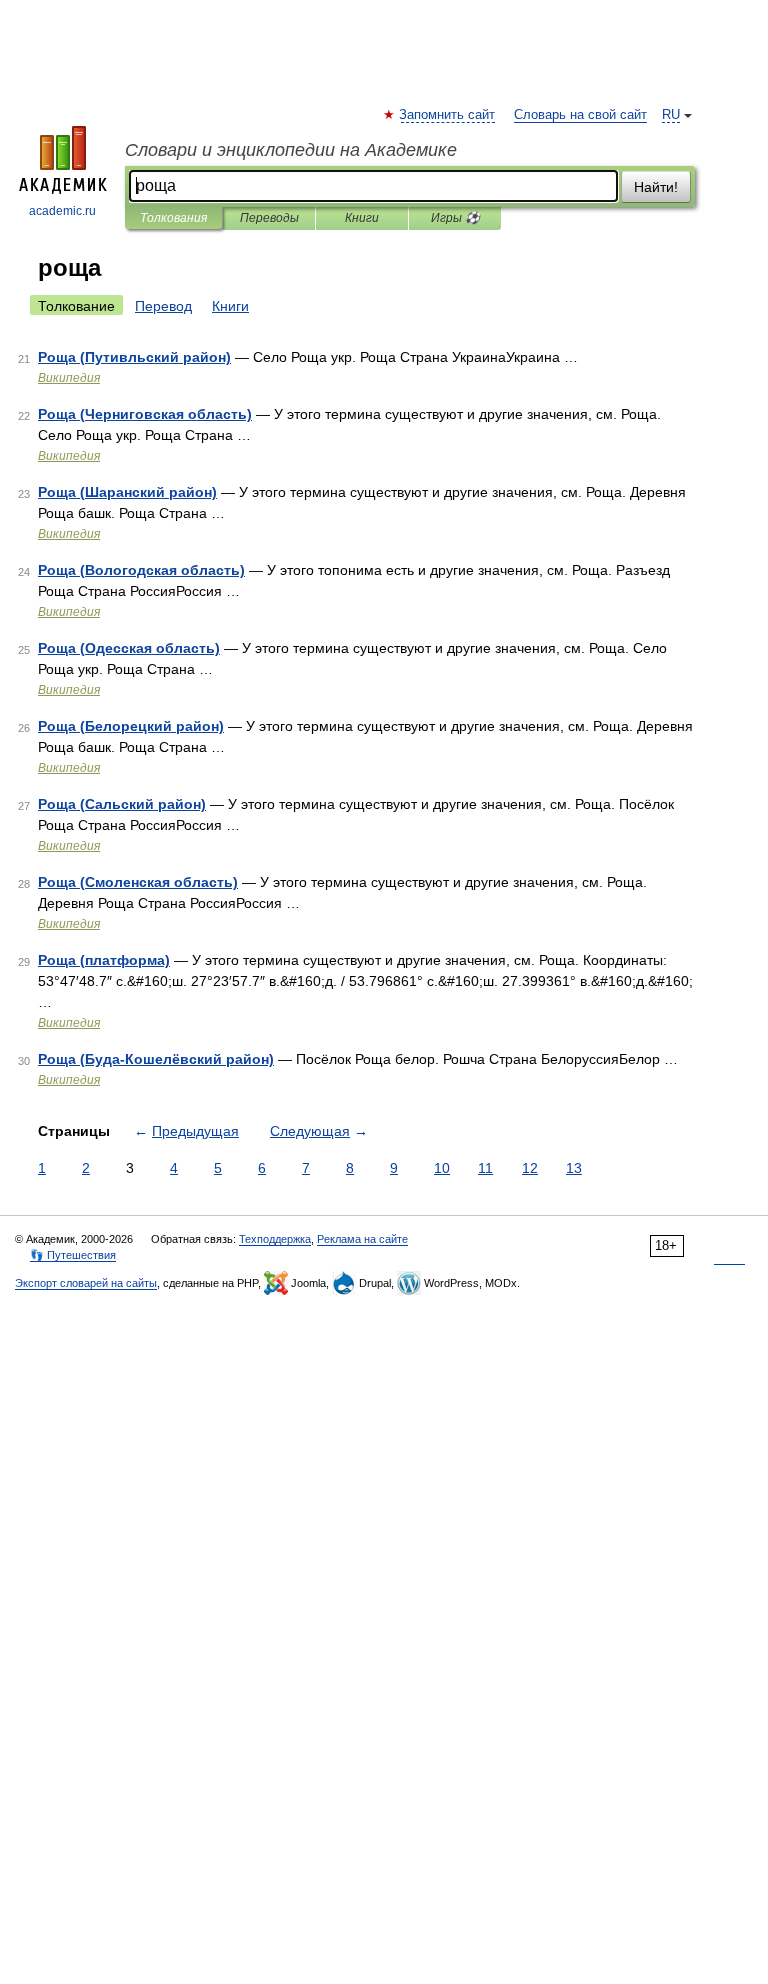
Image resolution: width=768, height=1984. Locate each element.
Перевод (163, 306)
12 (530, 1168)
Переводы (269, 218)
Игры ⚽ (455, 218)
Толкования (173, 218)
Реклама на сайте (362, 1239)
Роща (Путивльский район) (134, 357)
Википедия (69, 378)
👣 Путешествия (73, 1255)
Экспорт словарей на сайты (86, 1283)
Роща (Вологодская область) (141, 570)
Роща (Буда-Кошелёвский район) (156, 1059)
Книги (362, 218)
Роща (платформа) (104, 960)
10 (442, 1168)
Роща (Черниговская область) (145, 414)
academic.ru (62, 211)
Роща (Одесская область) (129, 648)
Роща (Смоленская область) (138, 882)
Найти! (656, 187)
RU (671, 115)
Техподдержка (275, 1239)
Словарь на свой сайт (580, 115)
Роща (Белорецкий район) (131, 726)
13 (574, 1168)
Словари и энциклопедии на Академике (291, 150)
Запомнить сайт (448, 115)
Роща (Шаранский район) (127, 492)
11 (485, 1168)
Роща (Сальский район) (122, 804)
